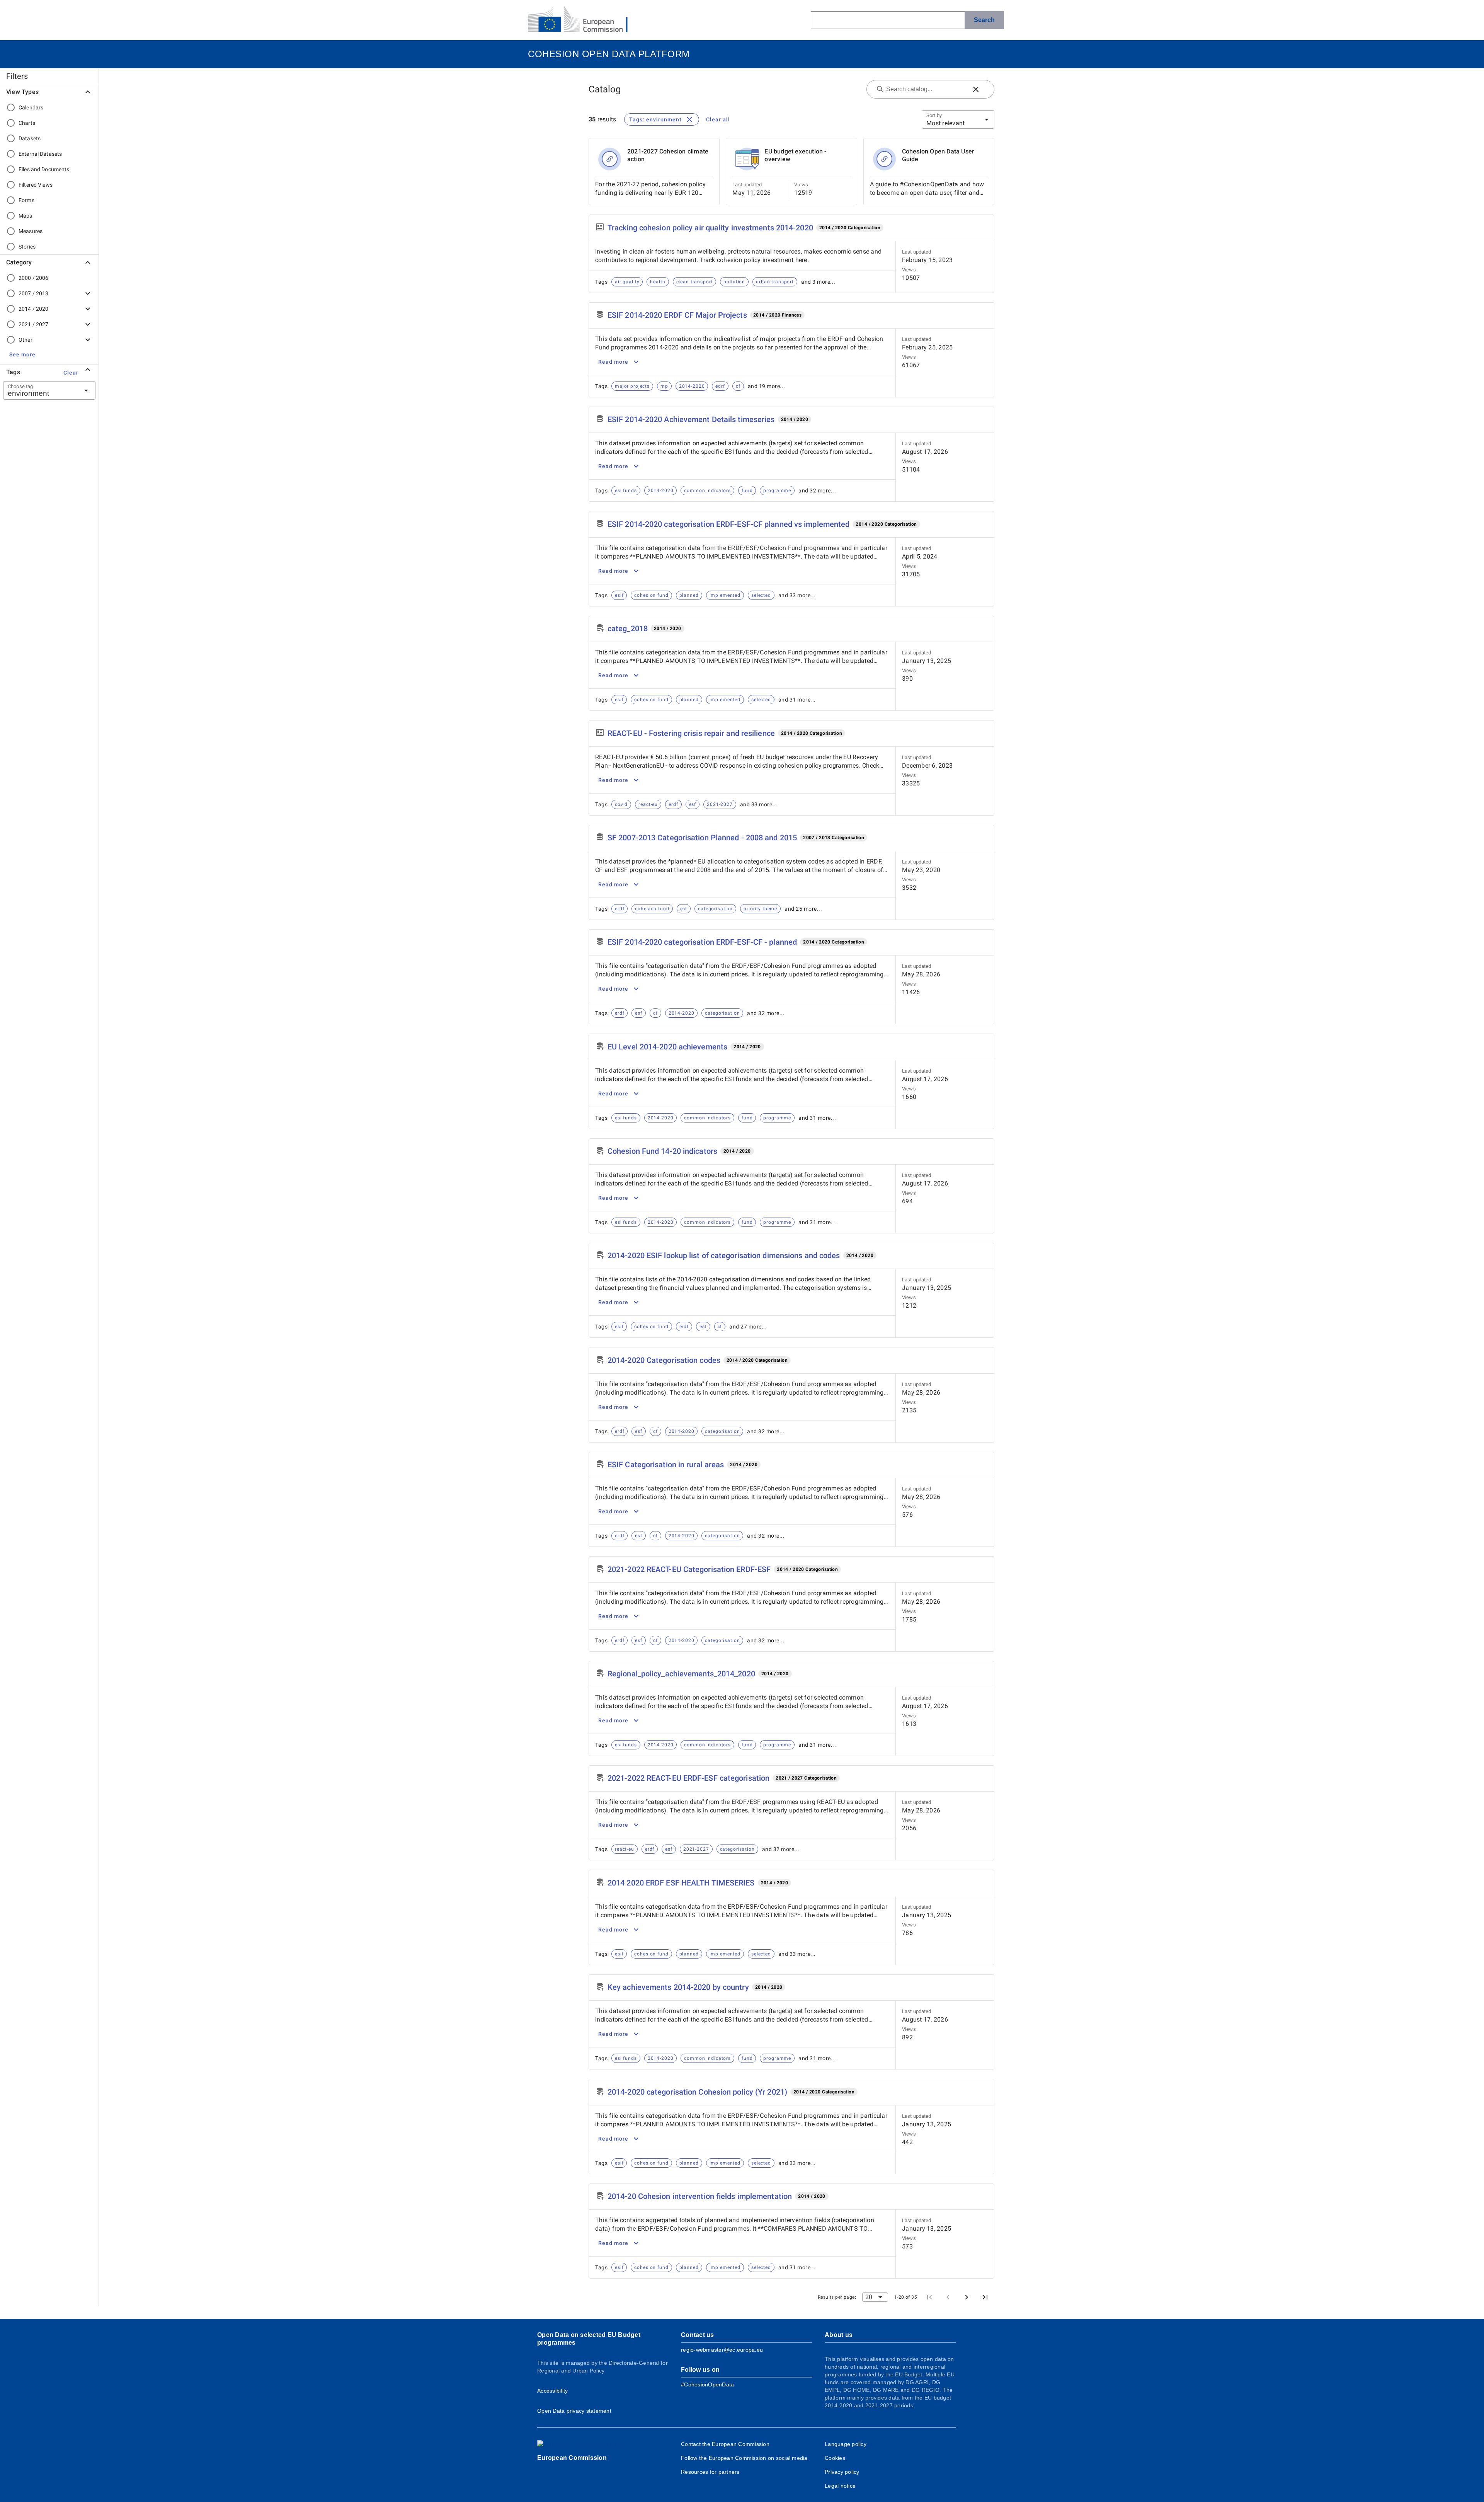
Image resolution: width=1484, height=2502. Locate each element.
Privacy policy (842, 2472)
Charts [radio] (27, 123)
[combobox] (40, 390)
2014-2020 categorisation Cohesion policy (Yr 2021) (697, 2092)
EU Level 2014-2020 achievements (667, 1047)
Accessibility (552, 2391)
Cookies (835, 2458)
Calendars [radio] (31, 107)
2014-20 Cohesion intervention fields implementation (700, 2196)
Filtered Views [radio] (36, 185)
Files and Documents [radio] (44, 169)
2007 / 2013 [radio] (33, 293)
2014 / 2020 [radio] (33, 309)
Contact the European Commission (725, 2444)
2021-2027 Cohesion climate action (668, 155)
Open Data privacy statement (574, 2411)
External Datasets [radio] (40, 154)
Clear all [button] (718, 119)
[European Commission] (584, 20)
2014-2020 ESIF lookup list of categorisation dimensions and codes (724, 1255)
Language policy (846, 2444)
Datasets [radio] (30, 138)
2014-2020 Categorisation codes (664, 1360)
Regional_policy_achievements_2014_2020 (681, 1674)
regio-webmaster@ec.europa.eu (722, 2350)
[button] (22, 354)
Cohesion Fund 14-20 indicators (662, 1151)
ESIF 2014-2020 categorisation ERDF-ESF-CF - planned (702, 942)
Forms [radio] (26, 200)
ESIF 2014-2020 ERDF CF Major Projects (677, 315)
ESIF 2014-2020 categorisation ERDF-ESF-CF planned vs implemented (728, 524)
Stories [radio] (27, 247)
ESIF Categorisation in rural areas (666, 1465)
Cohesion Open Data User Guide (938, 155)
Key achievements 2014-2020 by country (678, 1987)
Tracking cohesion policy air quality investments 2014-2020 (710, 228)
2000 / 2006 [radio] (33, 278)
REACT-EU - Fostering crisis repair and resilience (691, 733)
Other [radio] (26, 340)
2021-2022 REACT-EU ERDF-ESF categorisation (688, 1778)
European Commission (572, 2458)
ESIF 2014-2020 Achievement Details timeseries (691, 419)
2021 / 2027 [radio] (33, 324)
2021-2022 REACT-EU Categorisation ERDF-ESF (689, 1569)
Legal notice (840, 2486)
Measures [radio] (31, 231)
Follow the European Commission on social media (744, 2458)
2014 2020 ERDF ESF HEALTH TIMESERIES (681, 1883)
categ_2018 (628, 628)
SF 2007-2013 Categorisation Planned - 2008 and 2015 (702, 838)
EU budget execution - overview (795, 155)
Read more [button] (613, 362)
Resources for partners (710, 2472)
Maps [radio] (26, 216)
